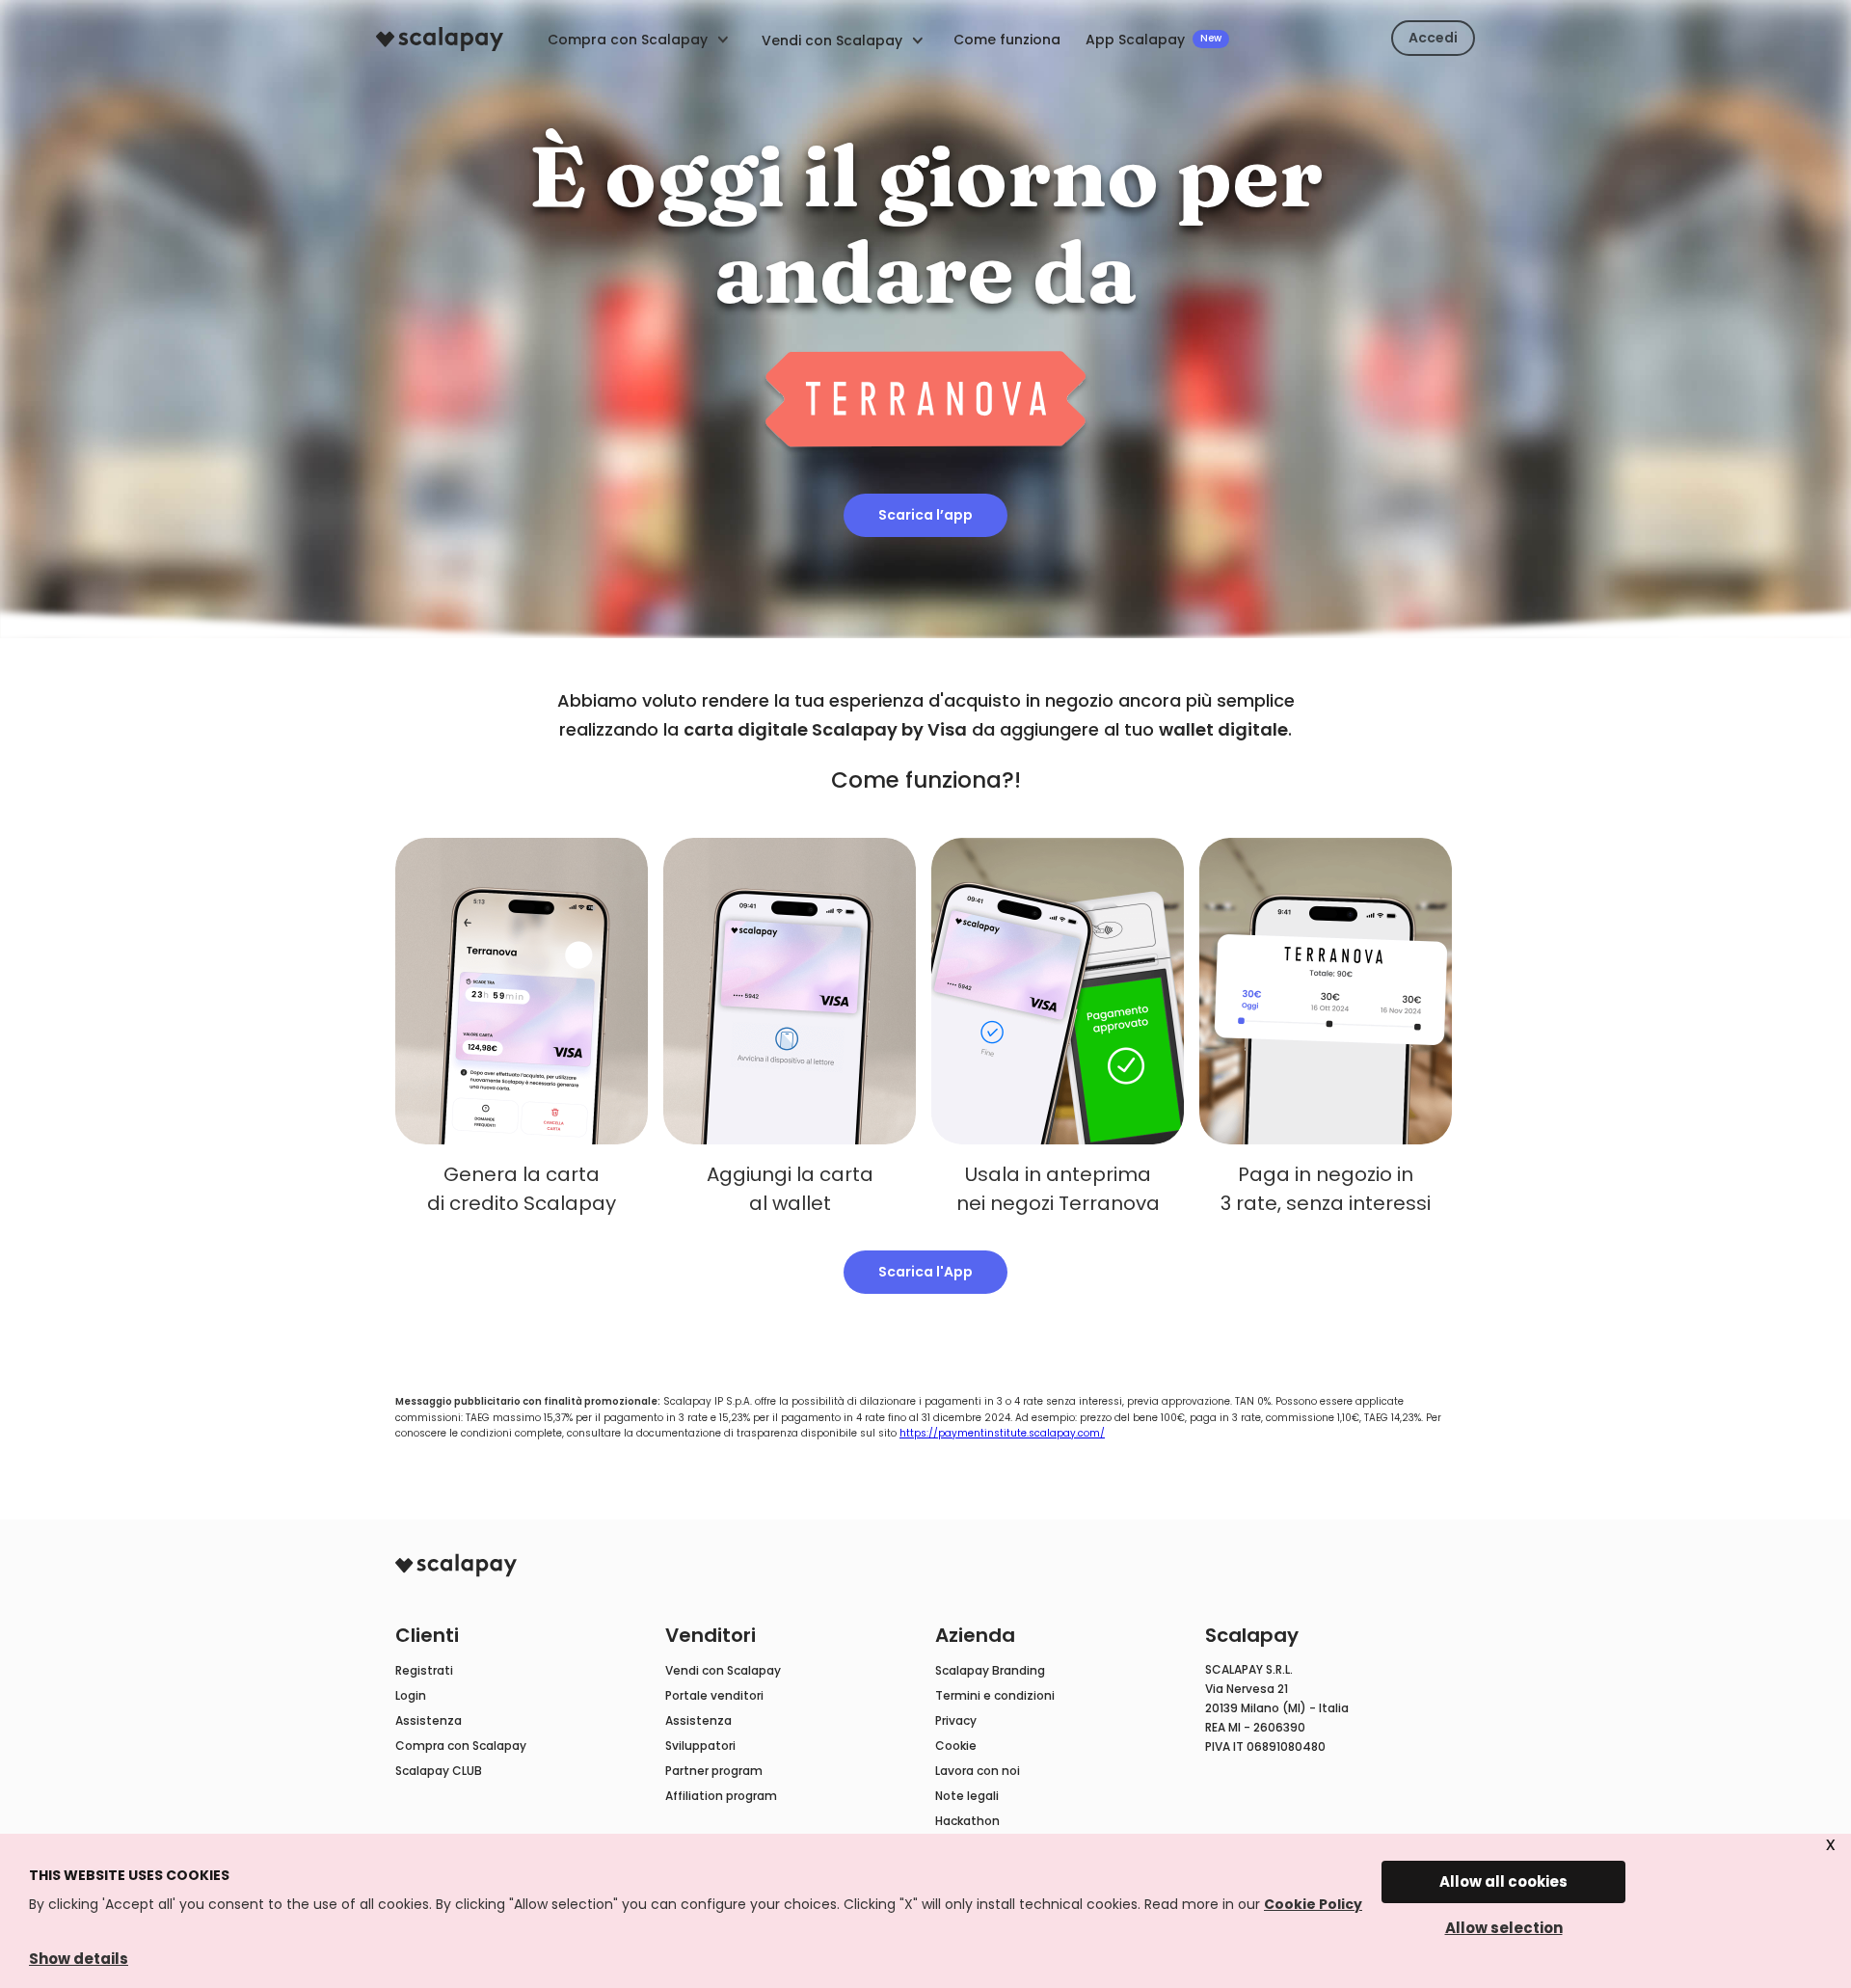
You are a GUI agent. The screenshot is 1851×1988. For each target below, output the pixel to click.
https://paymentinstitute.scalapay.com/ (1002, 1433)
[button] (844, 39)
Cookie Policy (1313, 1904)
